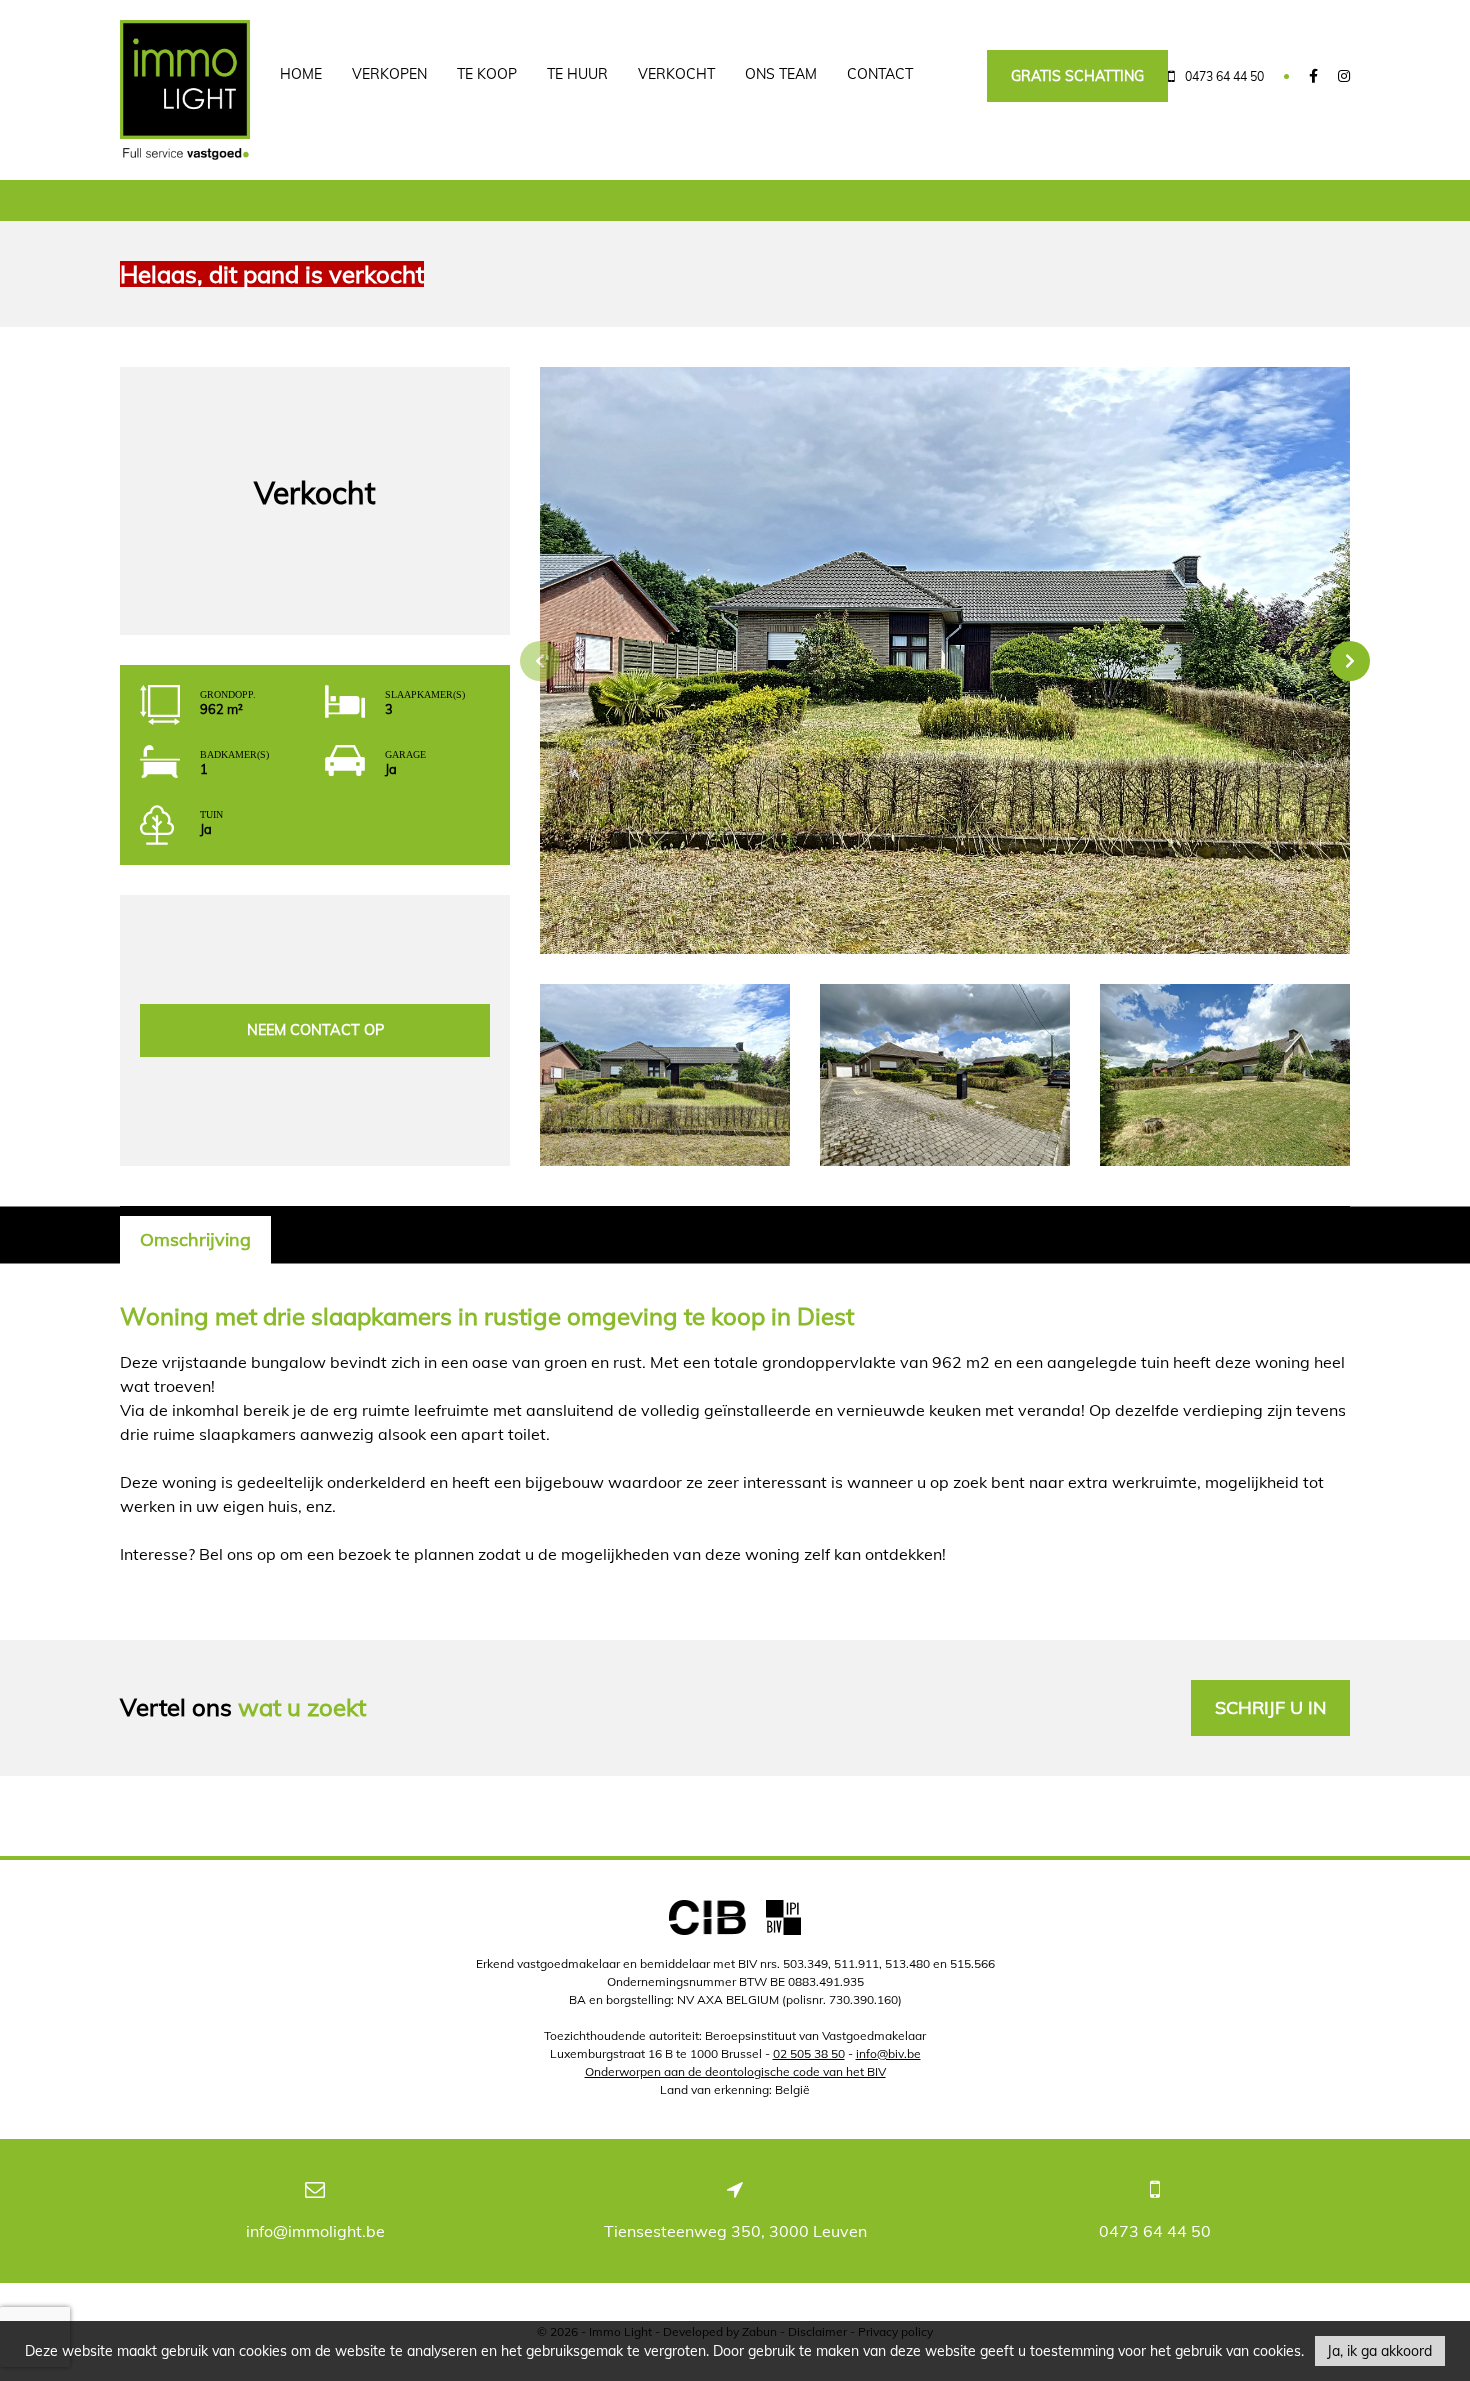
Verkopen (389, 74)
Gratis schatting (1077, 76)
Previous (540, 661)
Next (1350, 661)
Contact (880, 74)
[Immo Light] (185, 90)
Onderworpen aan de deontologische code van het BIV (735, 2071)
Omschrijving (195, 1239)
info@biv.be (888, 2053)
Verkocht (676, 74)
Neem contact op (315, 1030)
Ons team (781, 74)
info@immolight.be (315, 2231)
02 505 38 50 (809, 2053)
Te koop (487, 74)
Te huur (577, 74)
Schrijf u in (1270, 1707)
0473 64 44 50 (1155, 2231)
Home (301, 74)
